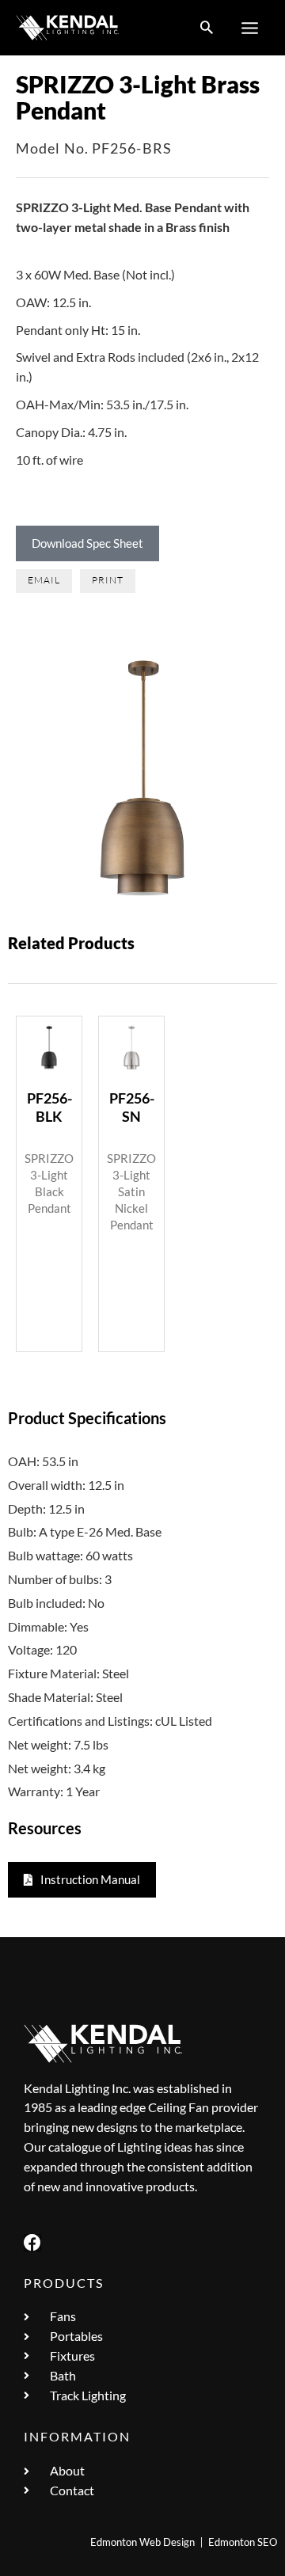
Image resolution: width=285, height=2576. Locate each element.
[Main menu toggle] (250, 28)
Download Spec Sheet (87, 543)
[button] (207, 28)
